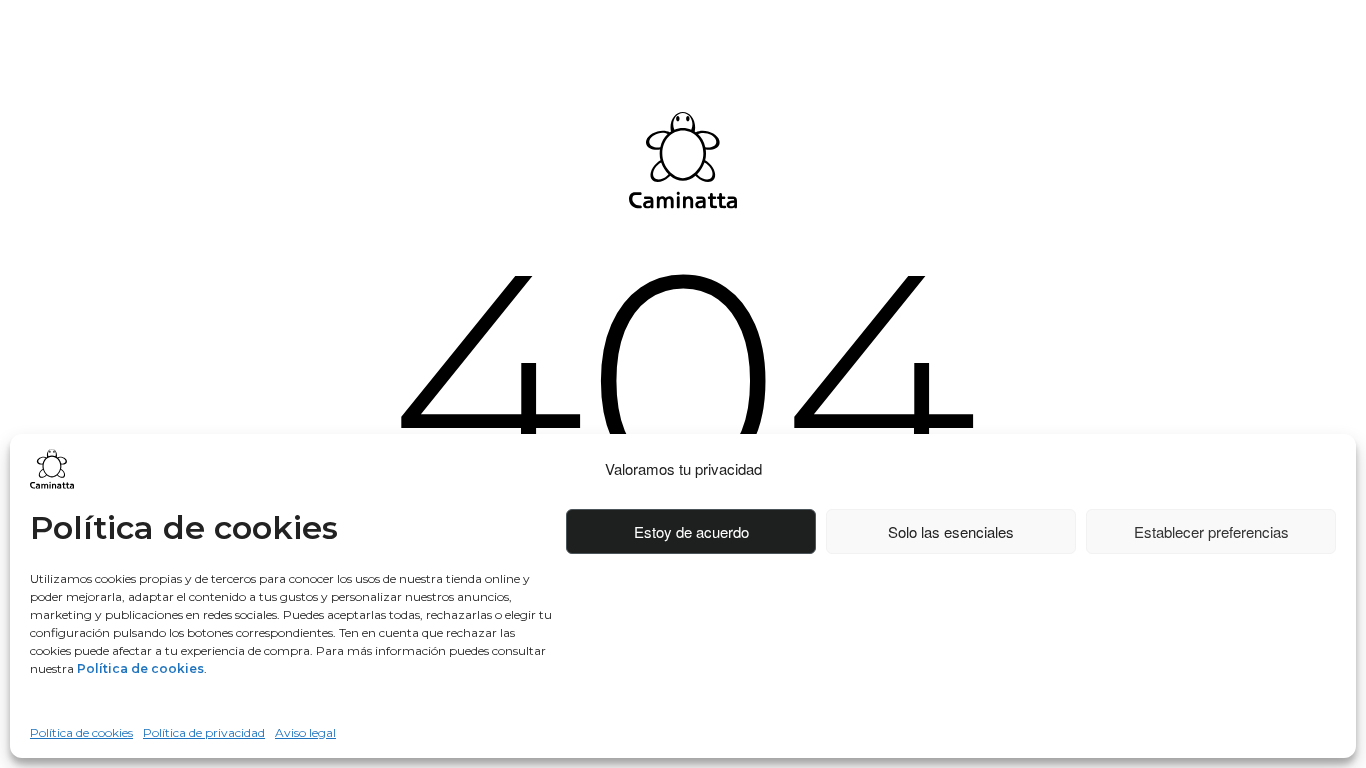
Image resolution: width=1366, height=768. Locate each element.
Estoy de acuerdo (691, 531)
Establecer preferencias (1211, 531)
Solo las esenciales (951, 531)
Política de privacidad (204, 732)
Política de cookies (81, 732)
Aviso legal (305, 732)
